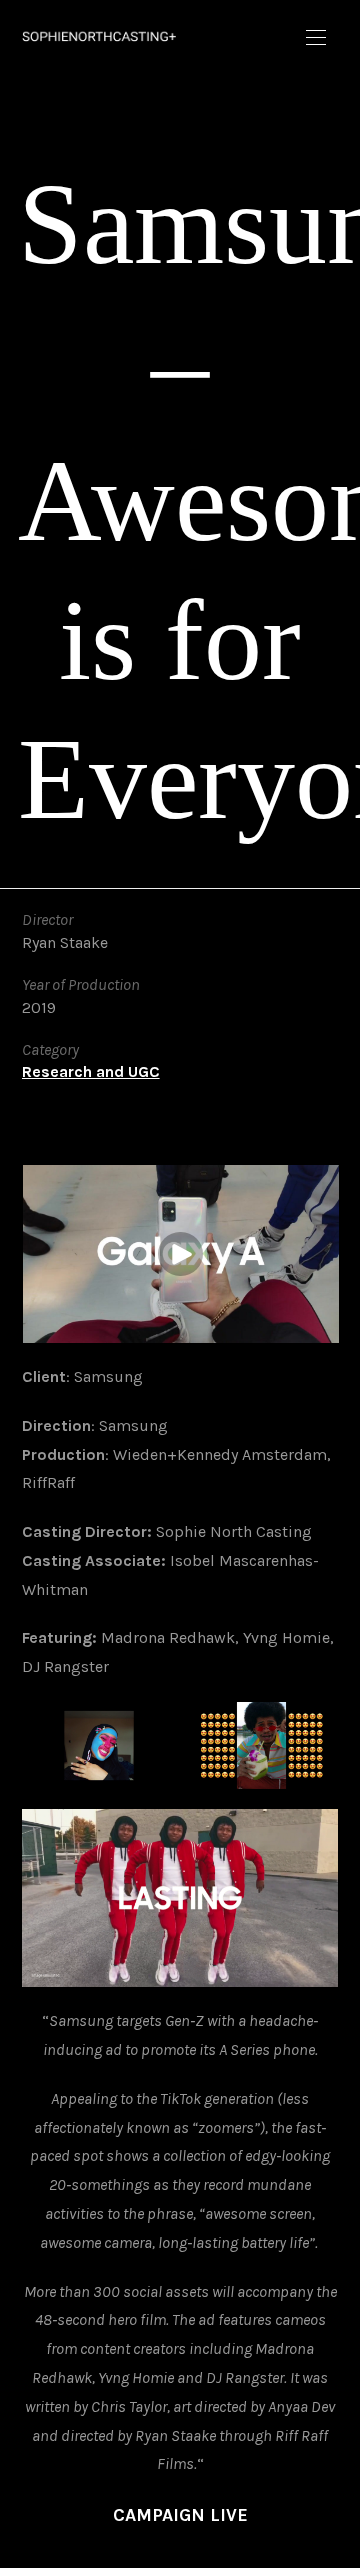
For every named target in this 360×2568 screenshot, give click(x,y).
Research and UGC (91, 1071)
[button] (316, 38)
